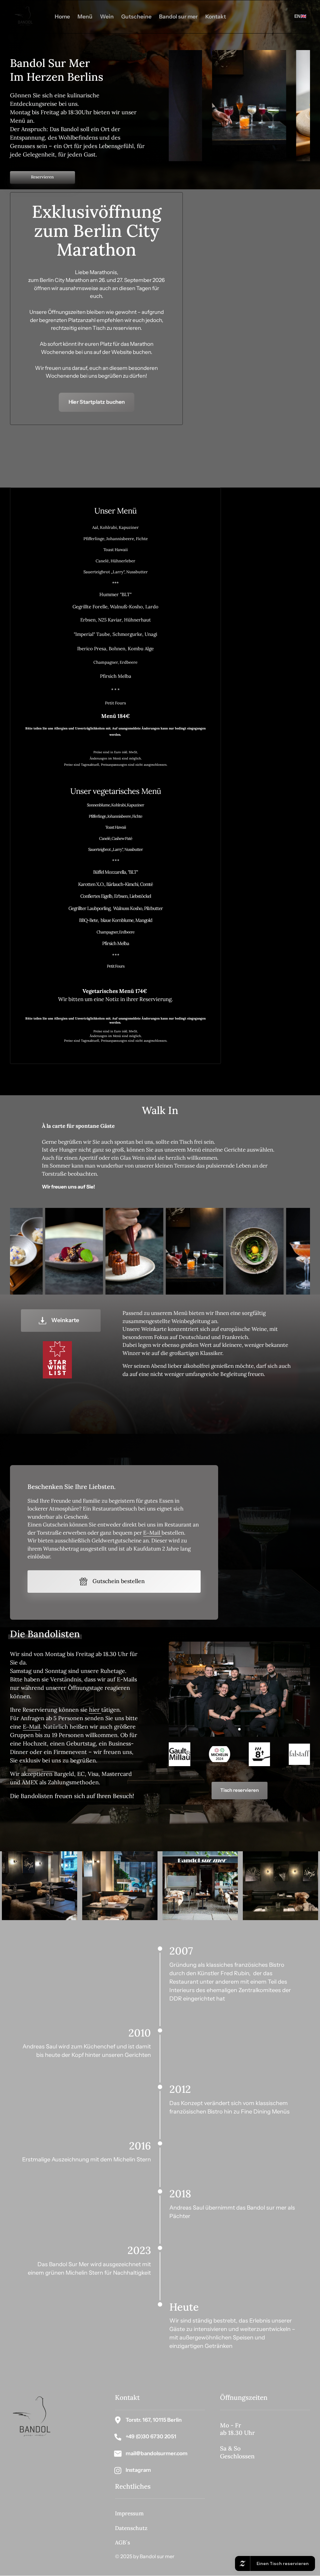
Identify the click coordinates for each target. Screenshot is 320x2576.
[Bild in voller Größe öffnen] (205, 106)
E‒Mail (152, 1533)
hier (95, 1710)
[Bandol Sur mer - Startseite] (25, 17)
